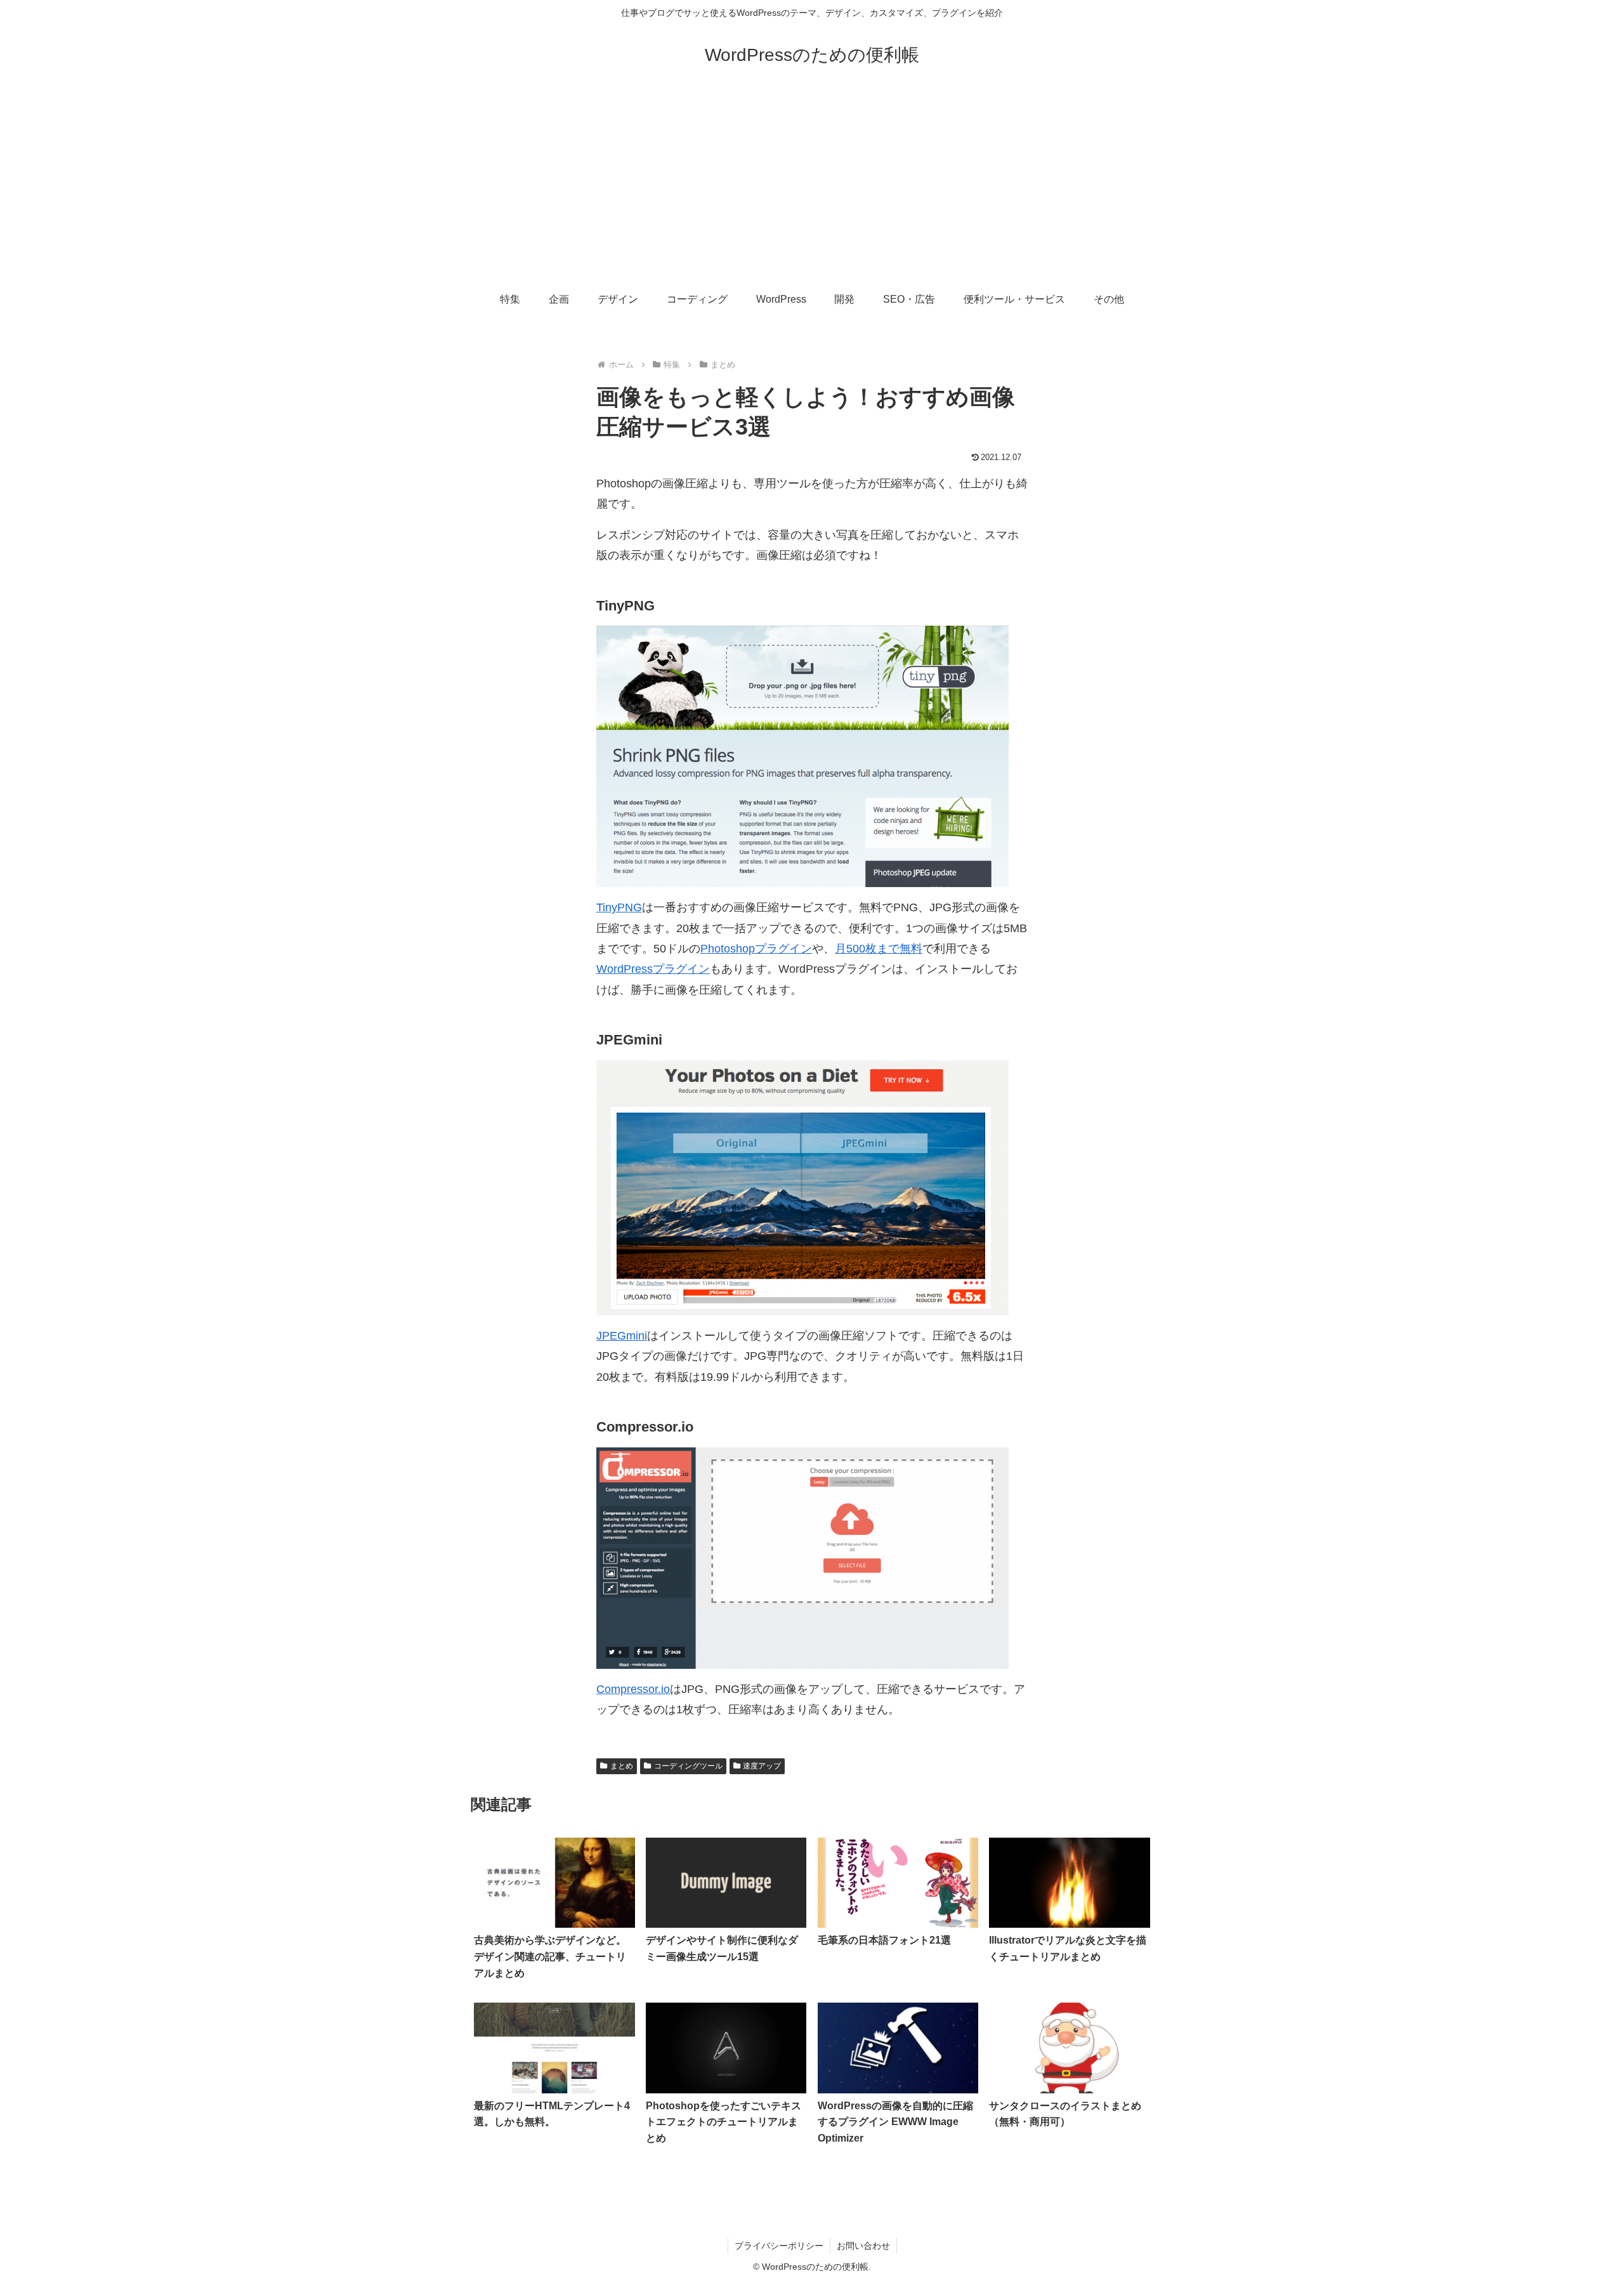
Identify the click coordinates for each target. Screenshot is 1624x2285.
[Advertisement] (812, 185)
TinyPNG (619, 907)
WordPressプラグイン (653, 969)
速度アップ (762, 1766)
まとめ (622, 1766)
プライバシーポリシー (779, 2246)
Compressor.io (633, 1689)
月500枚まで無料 (879, 949)
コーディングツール (688, 1766)
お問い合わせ (863, 2246)
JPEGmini (622, 1336)
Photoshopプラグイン (756, 949)
